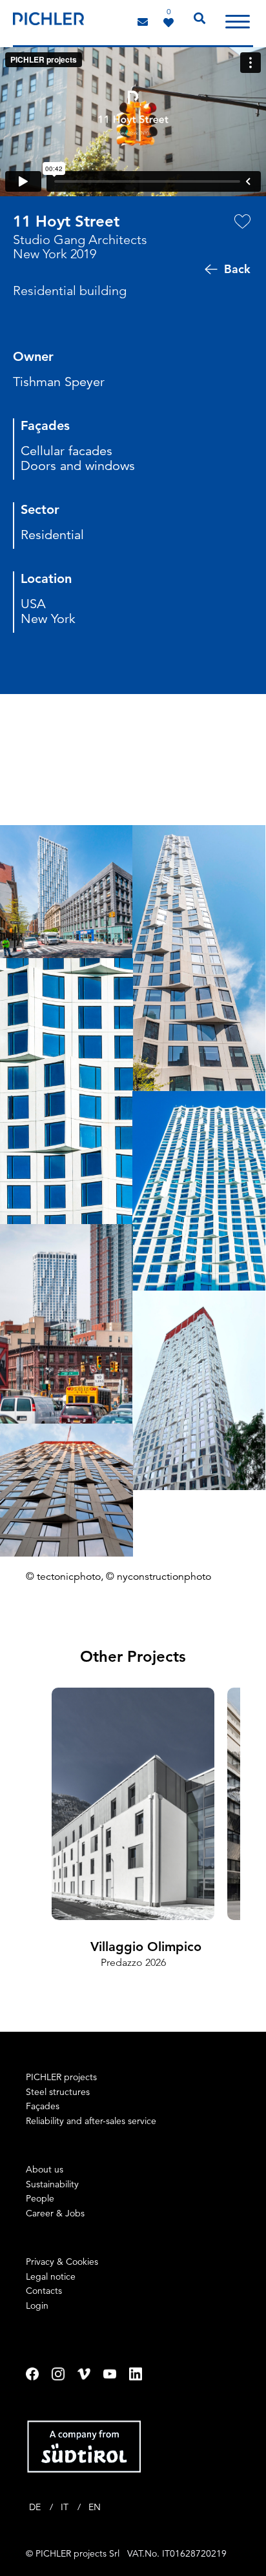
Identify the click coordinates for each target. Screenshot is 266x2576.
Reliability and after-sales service (91, 2121)
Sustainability (52, 2184)
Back (237, 269)
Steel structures (58, 2092)
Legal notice (51, 2276)
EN (95, 2507)
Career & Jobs (55, 2213)
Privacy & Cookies (62, 2262)
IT (66, 2507)
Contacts (44, 2291)
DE (36, 2507)
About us (45, 2169)
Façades (43, 2106)
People (40, 2198)
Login (37, 2305)
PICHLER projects (61, 2077)
